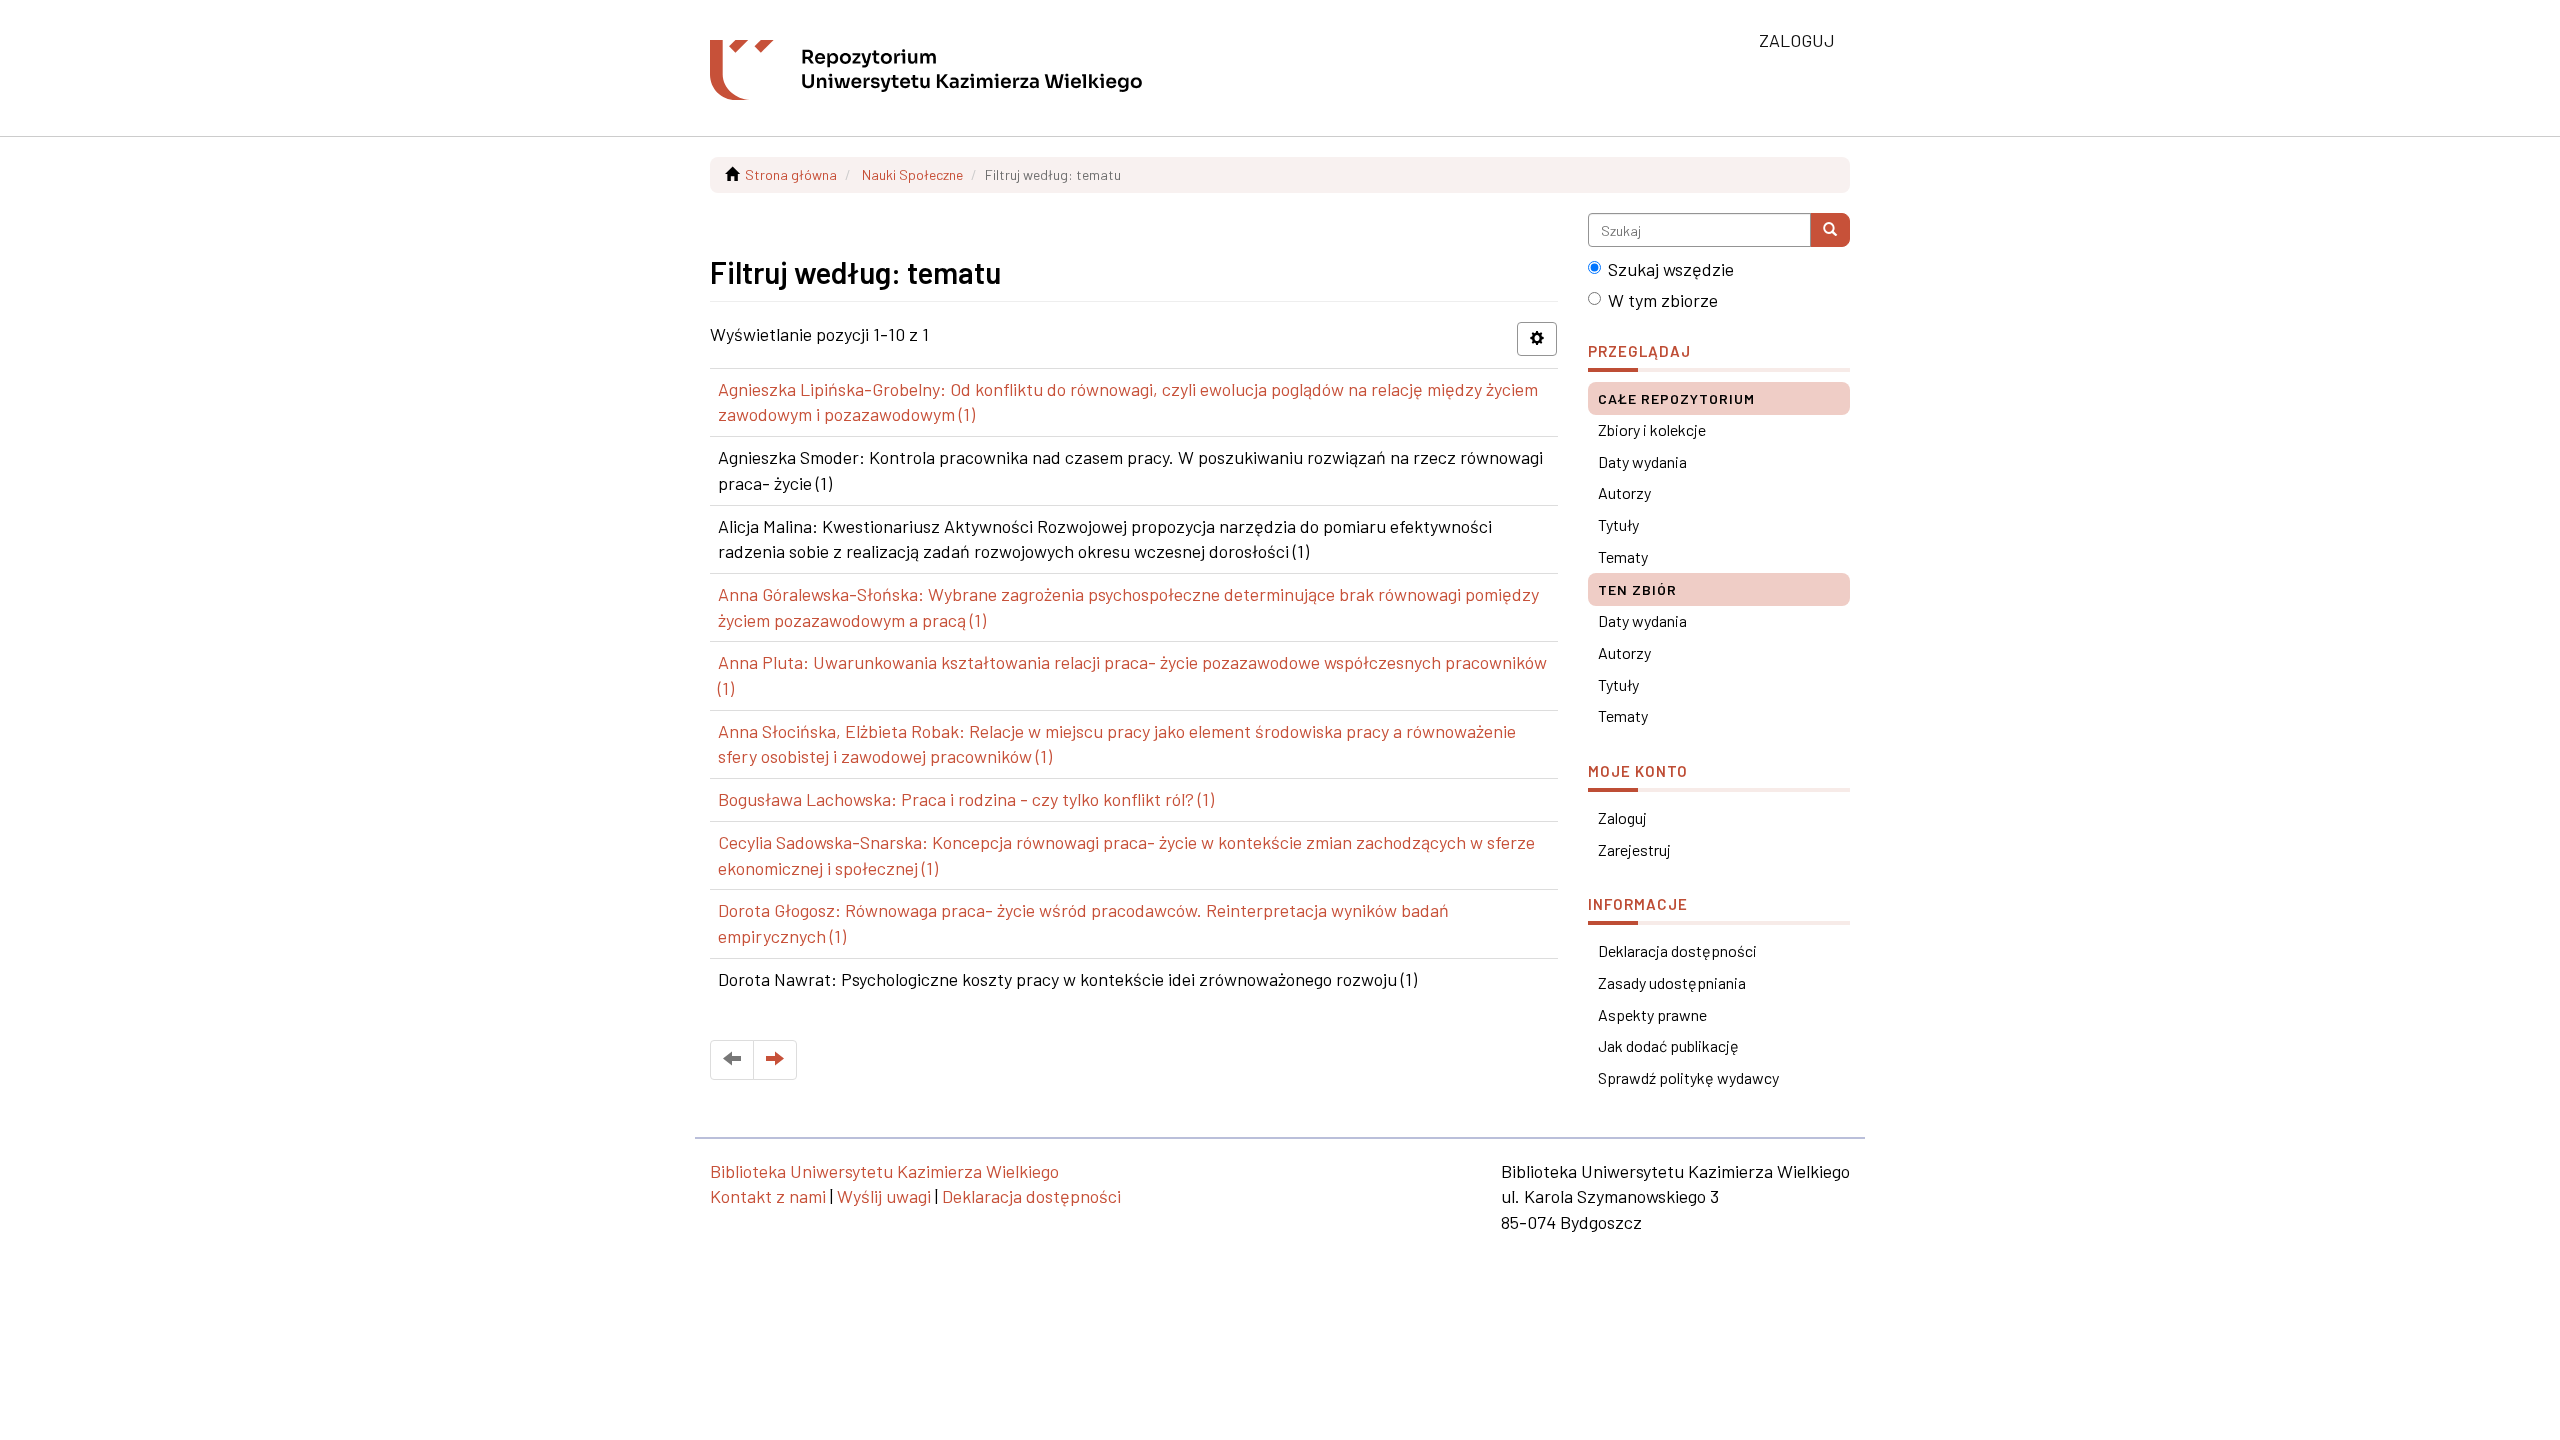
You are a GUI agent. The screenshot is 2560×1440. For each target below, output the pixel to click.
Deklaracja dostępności (1677, 950)
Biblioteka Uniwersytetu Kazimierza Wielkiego (884, 1171)
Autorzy (1624, 492)
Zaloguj (1622, 817)
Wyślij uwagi (884, 1196)
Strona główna (791, 174)
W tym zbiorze (1663, 300)
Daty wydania (1642, 461)
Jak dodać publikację (1668, 1045)
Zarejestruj (1634, 849)
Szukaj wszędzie (1671, 269)
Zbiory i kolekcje (1652, 429)
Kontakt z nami (768, 1196)
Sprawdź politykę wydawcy (1688, 1077)
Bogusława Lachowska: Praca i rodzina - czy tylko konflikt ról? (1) (966, 799)
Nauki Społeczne (912, 174)
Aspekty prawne (1652, 1014)
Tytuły (1618, 524)
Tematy (1623, 556)
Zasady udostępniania (1672, 982)
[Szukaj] (1830, 230)
